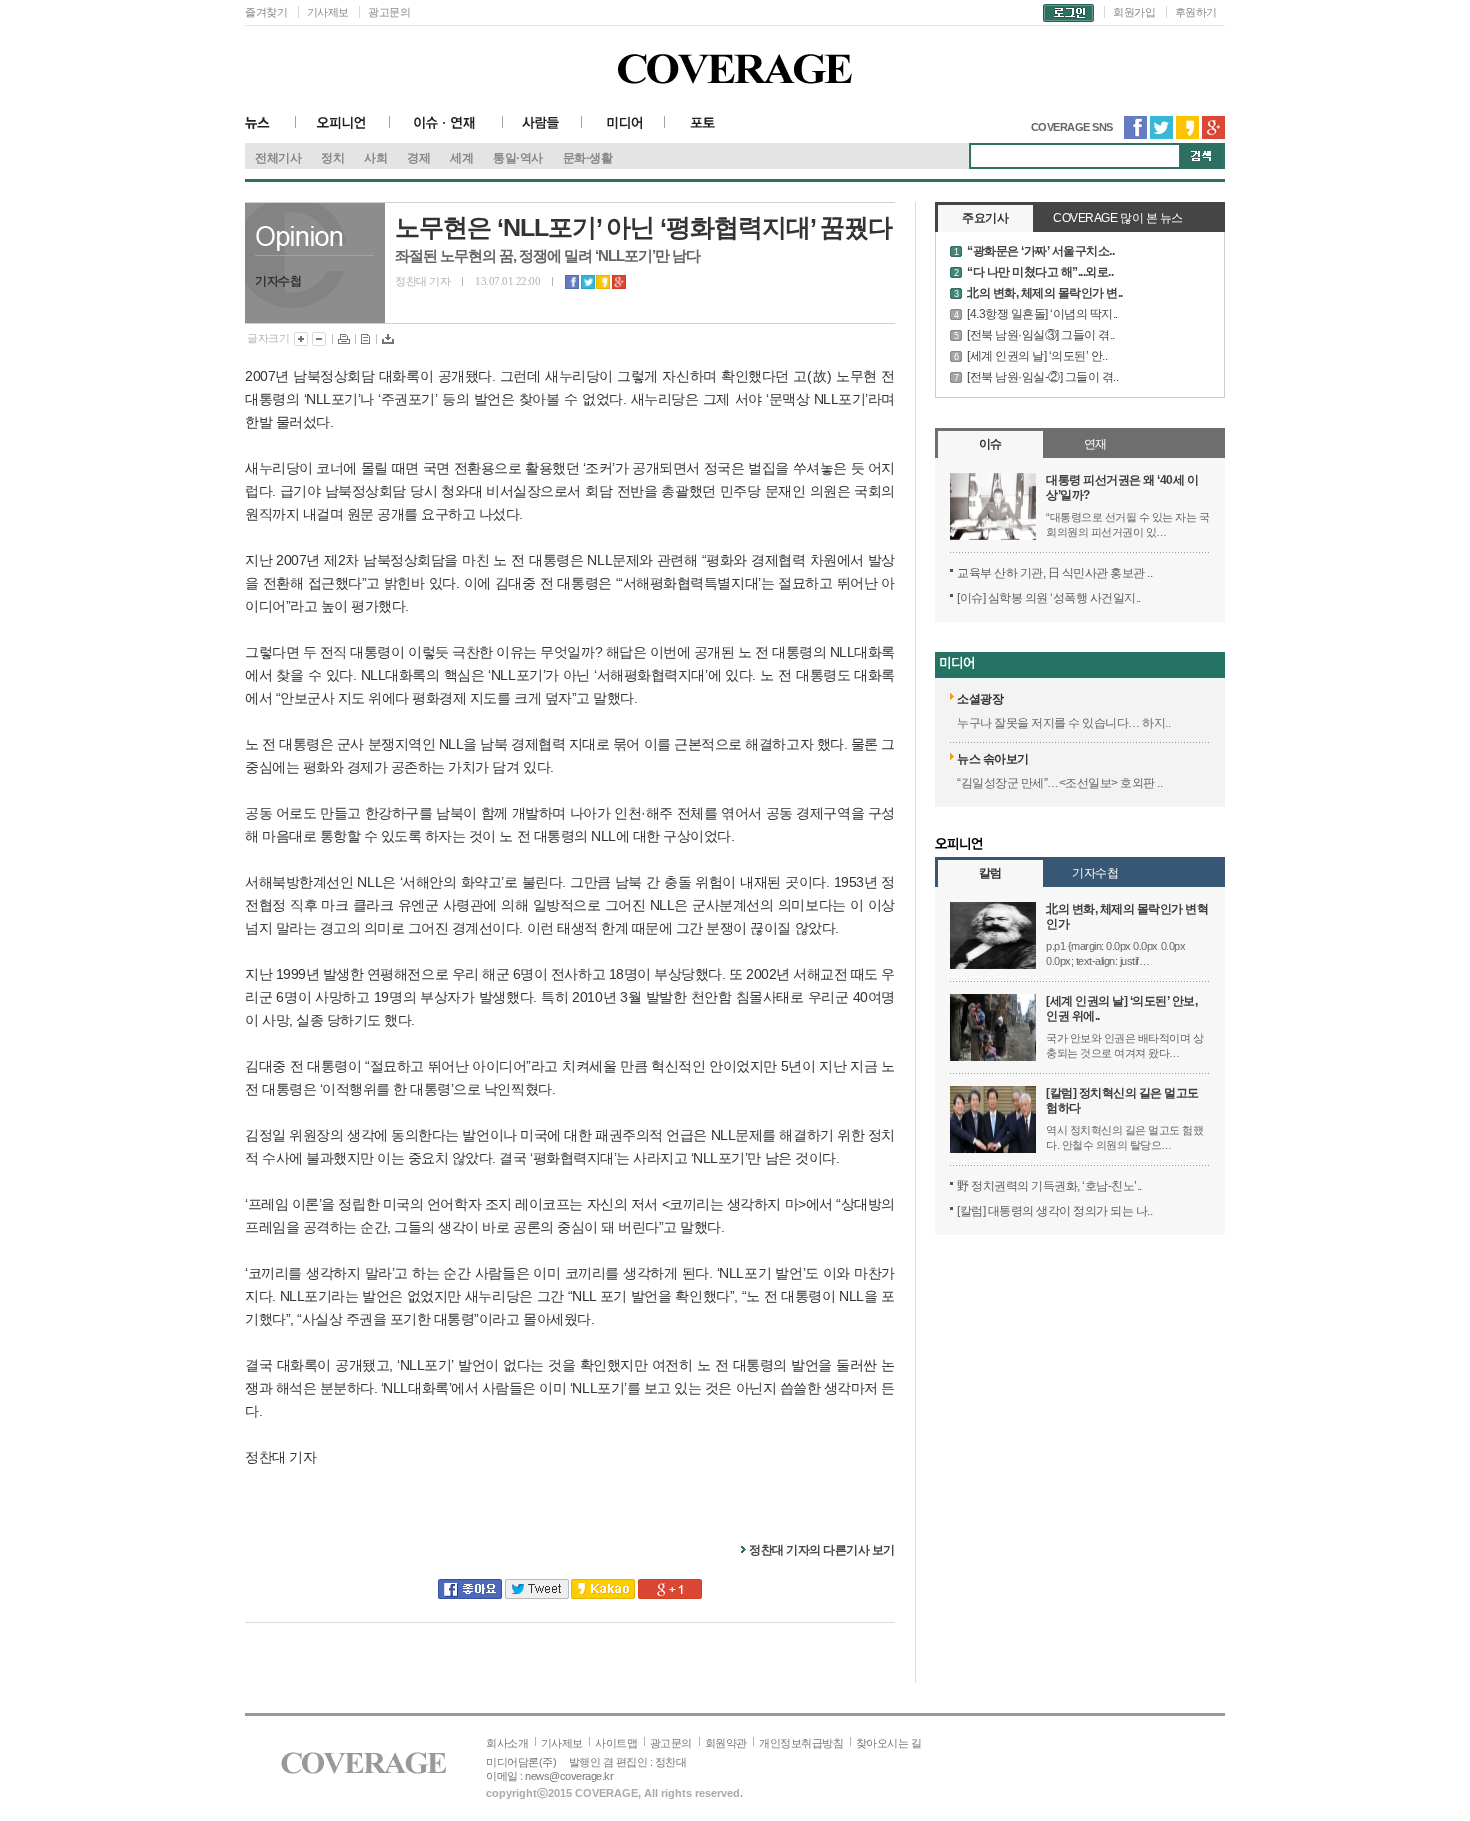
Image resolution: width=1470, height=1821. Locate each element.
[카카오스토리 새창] (1187, 135)
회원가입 (1134, 12)
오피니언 (343, 129)
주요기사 (985, 218)
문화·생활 (588, 158)
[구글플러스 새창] (1213, 135)
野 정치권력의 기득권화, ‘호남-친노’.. (1049, 1186)
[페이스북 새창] (1135, 135)
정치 (332, 158)
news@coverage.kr (569, 1776)
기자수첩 (1095, 873)
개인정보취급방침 (801, 1743)
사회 (375, 158)
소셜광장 (980, 699)
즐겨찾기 (266, 12)
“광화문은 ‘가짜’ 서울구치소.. (1040, 251)
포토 (705, 129)
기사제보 (328, 12)
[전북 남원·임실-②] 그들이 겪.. (1042, 377)
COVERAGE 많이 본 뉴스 (1117, 218)
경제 (418, 158)
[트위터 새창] (1161, 135)
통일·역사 (518, 158)
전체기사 (278, 158)
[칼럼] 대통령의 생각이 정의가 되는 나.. (1054, 1211)
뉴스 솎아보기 (993, 759)
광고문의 (389, 12)
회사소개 (507, 1743)
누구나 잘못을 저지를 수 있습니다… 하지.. (1063, 723)
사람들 (542, 129)
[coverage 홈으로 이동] (735, 75)
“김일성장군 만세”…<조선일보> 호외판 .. (1059, 783)
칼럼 (990, 873)
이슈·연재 (446, 129)
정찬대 (671, 1762)
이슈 (990, 444)
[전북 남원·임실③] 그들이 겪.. (1041, 335)
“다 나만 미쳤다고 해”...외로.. (1040, 272)
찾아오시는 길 (889, 1743)
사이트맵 (616, 1743)
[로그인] (1068, 12)
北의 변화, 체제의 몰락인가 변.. (1045, 293)
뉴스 (270, 129)
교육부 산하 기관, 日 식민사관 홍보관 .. (1054, 573)
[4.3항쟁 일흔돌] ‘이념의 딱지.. (1042, 314)
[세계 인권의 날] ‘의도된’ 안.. (1037, 356)
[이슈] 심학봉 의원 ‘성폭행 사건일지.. (1049, 598)
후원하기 (1196, 12)
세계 (461, 158)
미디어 (623, 129)
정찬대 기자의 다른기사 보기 (822, 1550)
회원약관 (726, 1743)
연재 (1095, 444)
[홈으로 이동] (363, 1770)
